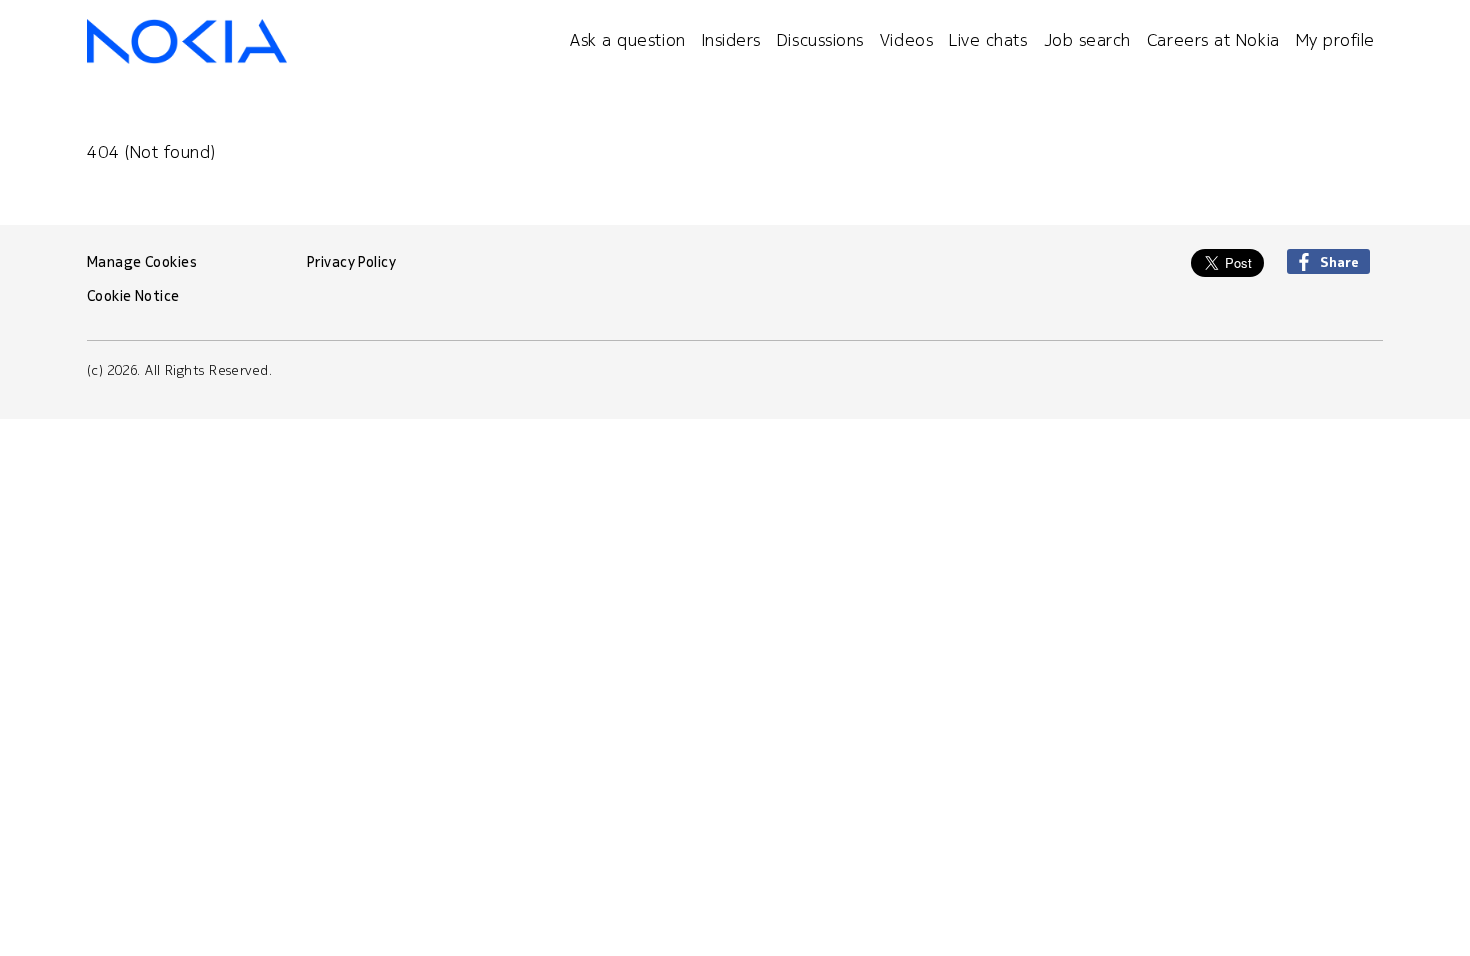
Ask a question (628, 39)
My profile (1335, 39)
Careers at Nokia (1213, 39)
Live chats (988, 39)
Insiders (731, 39)
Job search (1087, 39)
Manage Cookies (142, 262)
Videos (906, 39)
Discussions (820, 39)
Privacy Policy (351, 262)
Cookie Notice (133, 296)
